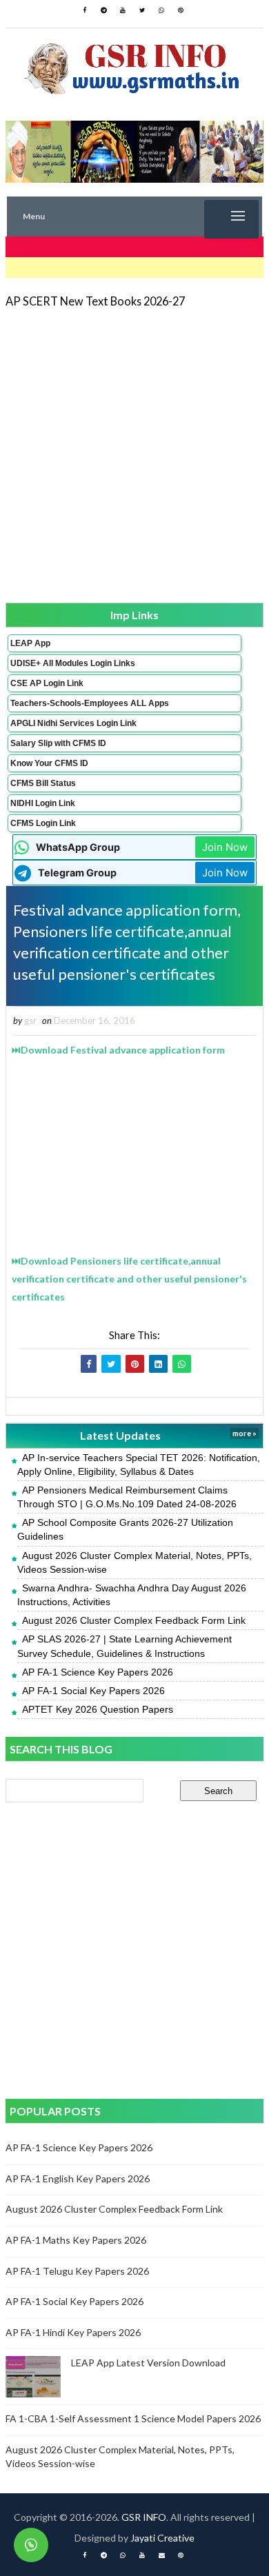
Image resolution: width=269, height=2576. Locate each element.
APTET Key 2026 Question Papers (98, 1709)
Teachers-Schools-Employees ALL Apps (90, 703)
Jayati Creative (162, 2538)
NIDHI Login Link (43, 803)
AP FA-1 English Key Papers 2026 (78, 2178)
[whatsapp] (161, 10)
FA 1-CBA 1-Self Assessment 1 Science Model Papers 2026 (133, 2418)
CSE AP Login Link (47, 683)
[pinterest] (181, 10)
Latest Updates (120, 1435)
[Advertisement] (134, 454)
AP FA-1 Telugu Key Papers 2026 (77, 2271)
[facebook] (84, 10)
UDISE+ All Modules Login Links (73, 663)
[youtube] (123, 10)
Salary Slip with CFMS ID (58, 743)
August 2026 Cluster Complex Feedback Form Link (134, 1620)
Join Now (225, 847)
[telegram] (103, 10)
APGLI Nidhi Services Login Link (73, 723)
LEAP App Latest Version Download (148, 2363)
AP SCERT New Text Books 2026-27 (95, 301)
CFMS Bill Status (43, 783)
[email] (161, 2555)
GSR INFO (144, 2517)
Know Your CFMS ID (49, 763)
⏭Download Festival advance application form (118, 1050)
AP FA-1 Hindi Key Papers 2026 (73, 2332)
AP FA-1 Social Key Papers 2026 (93, 1691)
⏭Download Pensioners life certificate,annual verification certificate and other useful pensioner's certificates (129, 1279)
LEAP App (30, 643)
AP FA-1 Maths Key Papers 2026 (76, 2240)
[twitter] (142, 10)
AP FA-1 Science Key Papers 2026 (98, 1672)
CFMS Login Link (43, 823)
